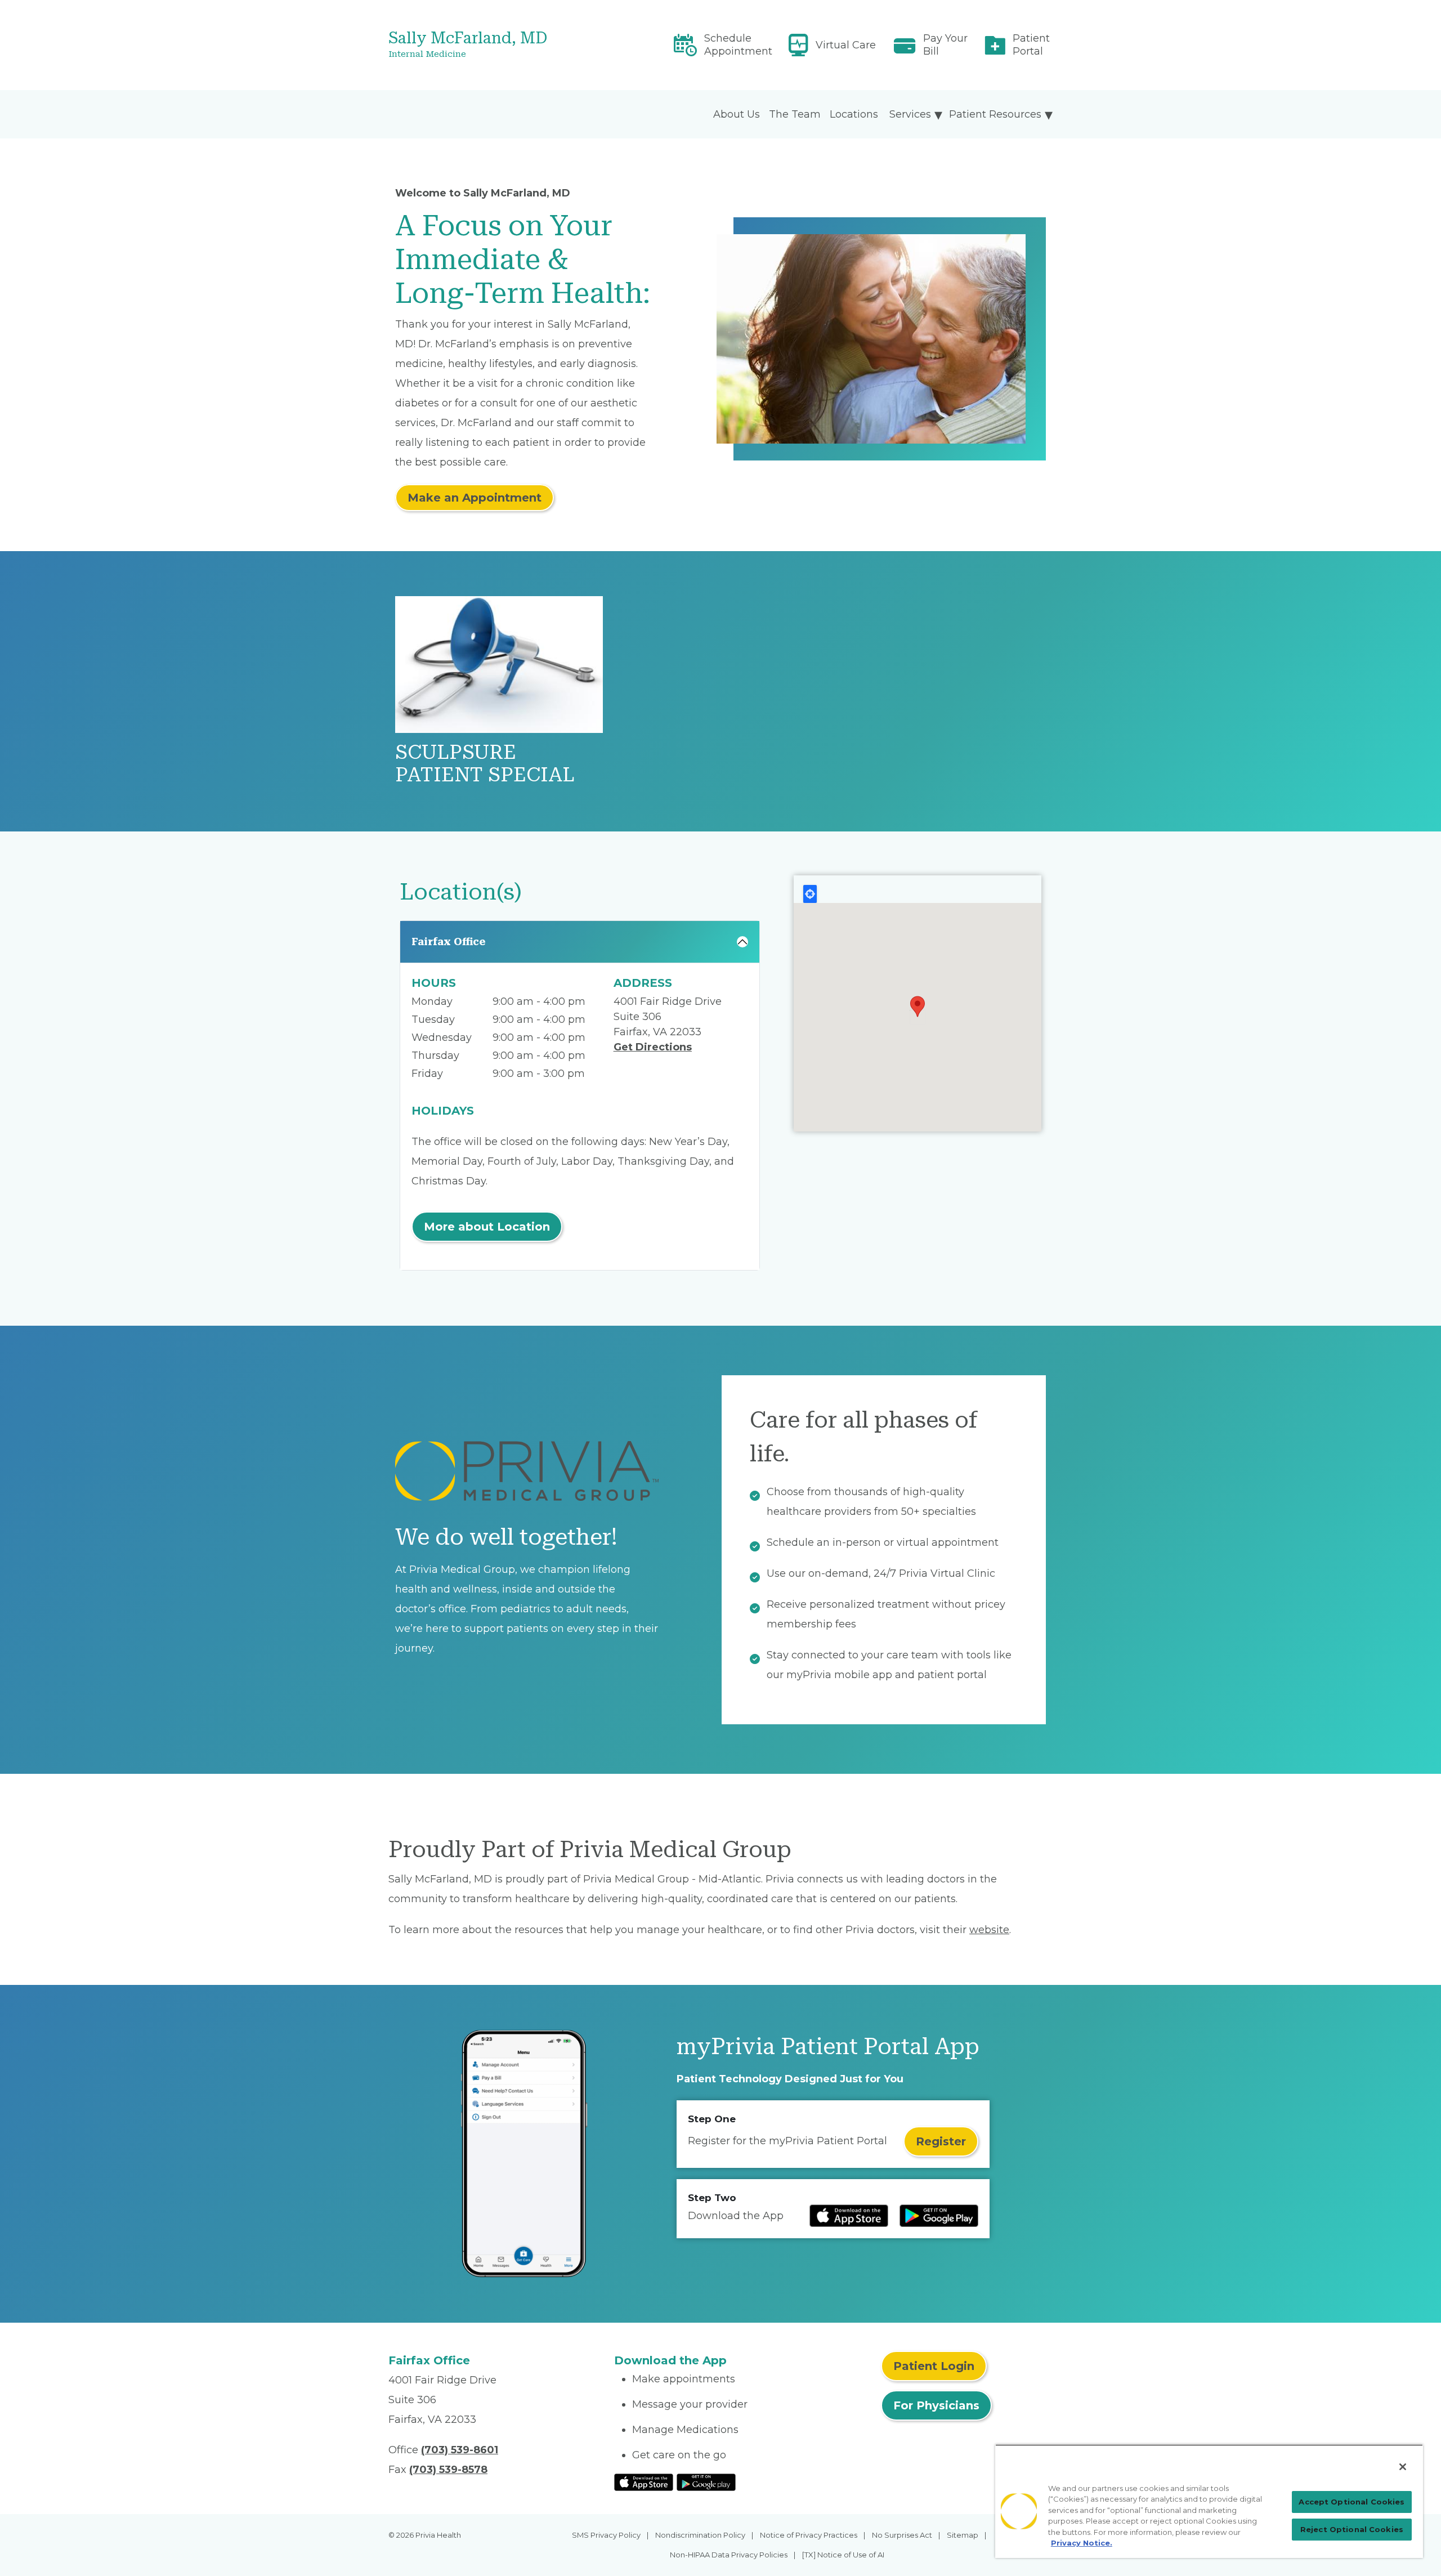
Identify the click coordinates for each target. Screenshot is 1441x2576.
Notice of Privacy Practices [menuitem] (809, 2535)
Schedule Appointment (738, 45)
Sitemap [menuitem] (963, 2535)
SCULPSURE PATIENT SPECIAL (485, 764)
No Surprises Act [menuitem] (902, 2535)
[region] (1209, 2501)
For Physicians (936, 2405)
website (989, 1930)
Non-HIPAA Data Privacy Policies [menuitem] (729, 2555)
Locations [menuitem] (854, 114)
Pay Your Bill (945, 45)
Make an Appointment (475, 498)
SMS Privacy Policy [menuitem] (606, 2535)
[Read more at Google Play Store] (939, 2216)
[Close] (1403, 2467)
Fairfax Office (449, 942)
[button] (918, 1007)
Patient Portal (1031, 45)
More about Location (487, 1227)
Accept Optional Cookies (1352, 2502)
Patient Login (934, 2366)
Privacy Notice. (1082, 2543)
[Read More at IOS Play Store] (644, 2481)
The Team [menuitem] (795, 114)
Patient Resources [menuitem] (995, 114)
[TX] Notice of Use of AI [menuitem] (843, 2555)
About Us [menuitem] (737, 114)
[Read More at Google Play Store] (706, 2481)
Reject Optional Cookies (1352, 2529)
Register (941, 2141)
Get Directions (653, 1047)
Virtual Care (846, 45)
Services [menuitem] (910, 114)
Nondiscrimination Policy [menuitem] (700, 2535)
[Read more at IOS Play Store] (849, 2216)
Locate (810, 894)
